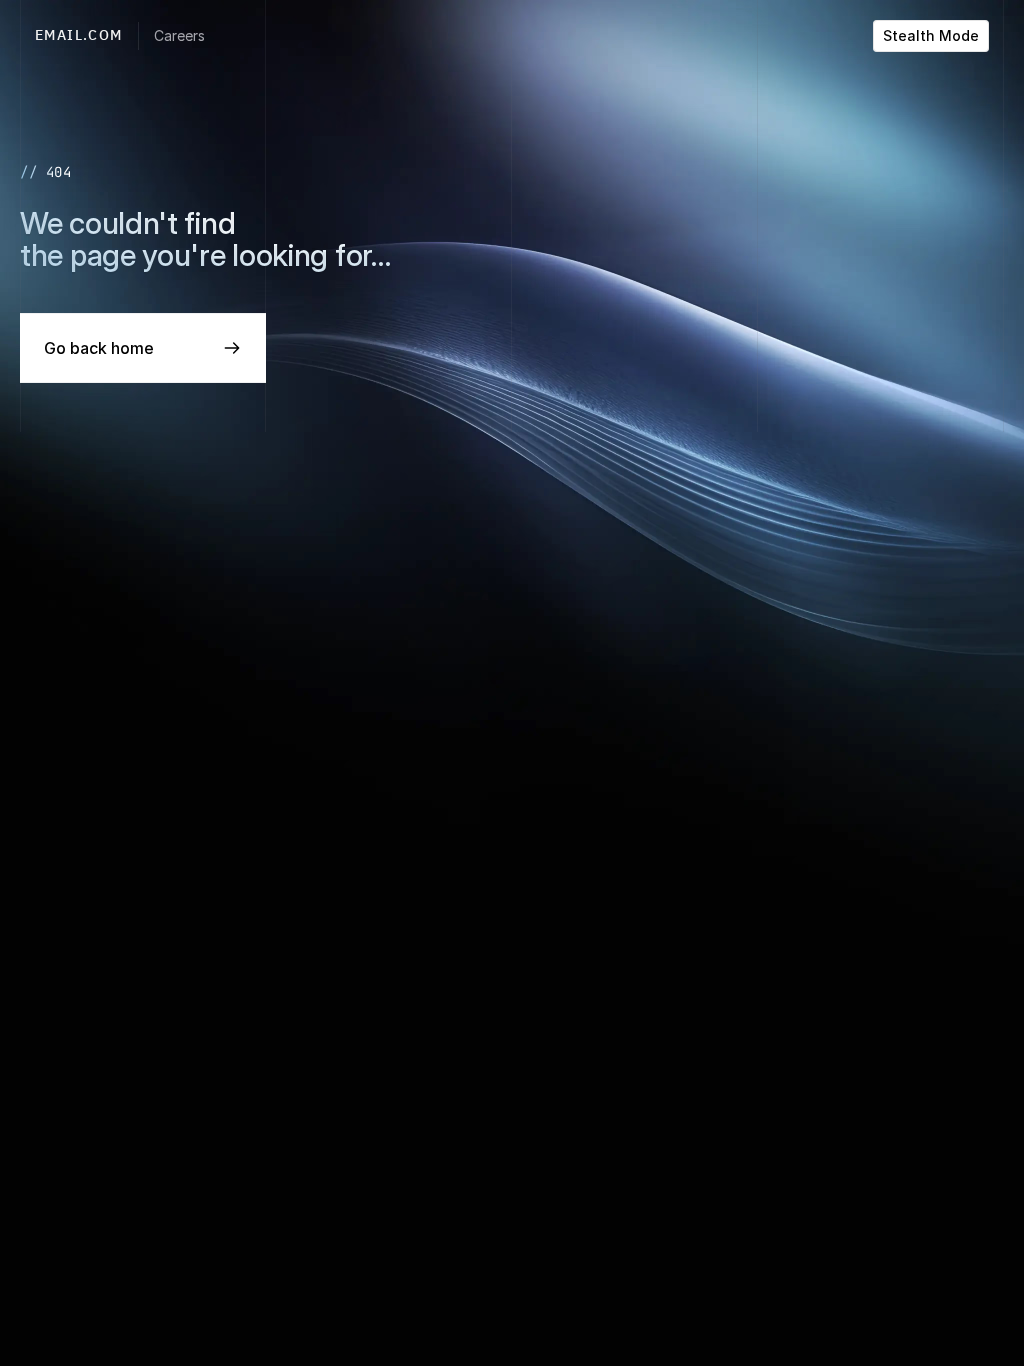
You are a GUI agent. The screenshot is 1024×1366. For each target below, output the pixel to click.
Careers (179, 35)
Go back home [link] (99, 348)
